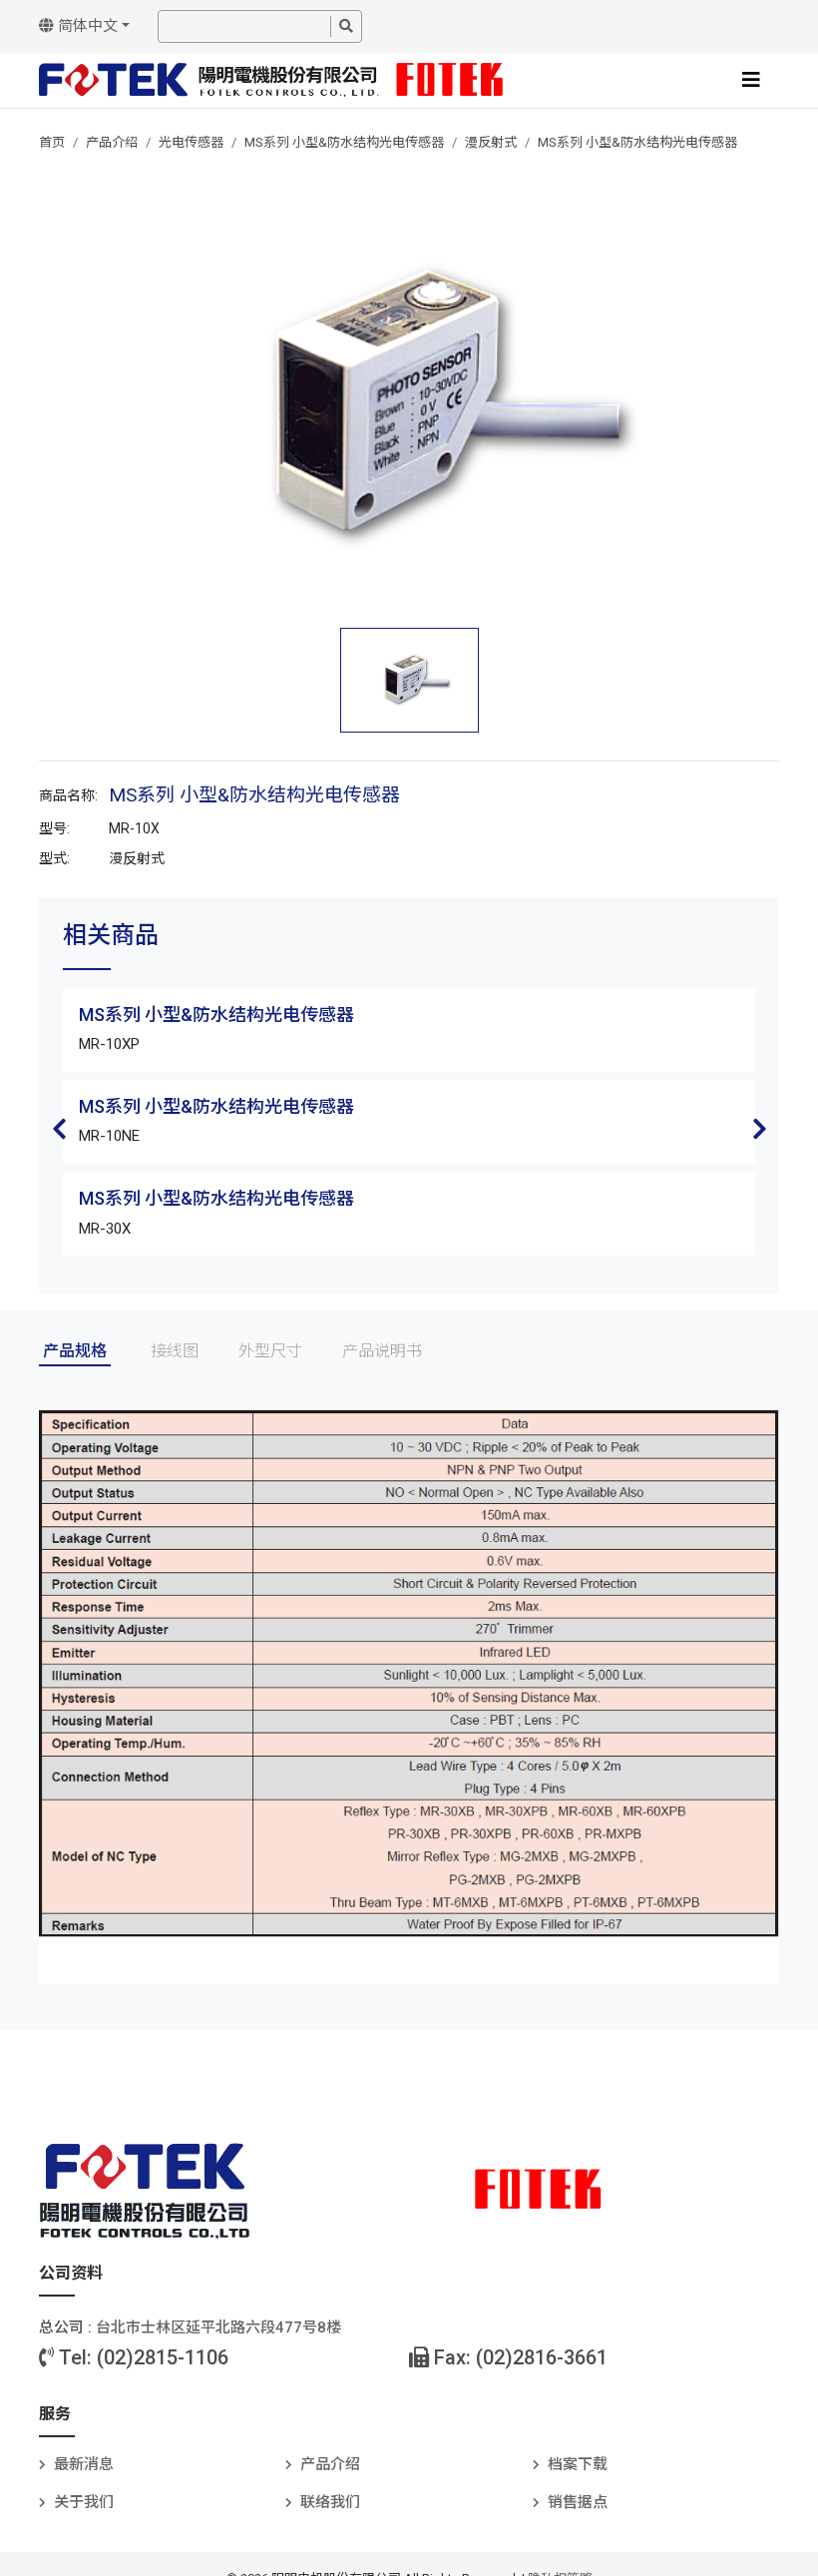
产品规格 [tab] (75, 1351)
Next (759, 1129)
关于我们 (84, 2502)
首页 (52, 142)
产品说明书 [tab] (382, 1351)
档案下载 (578, 2464)
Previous (59, 1129)
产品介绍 (112, 142)
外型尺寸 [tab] (270, 1351)
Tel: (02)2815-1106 (141, 2357)
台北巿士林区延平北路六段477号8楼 (218, 2327)
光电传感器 (191, 142)
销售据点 (578, 2502)
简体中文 (86, 26)
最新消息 (84, 2464)
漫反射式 (491, 142)
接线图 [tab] (175, 1351)
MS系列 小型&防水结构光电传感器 (344, 142)
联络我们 (330, 2502)
